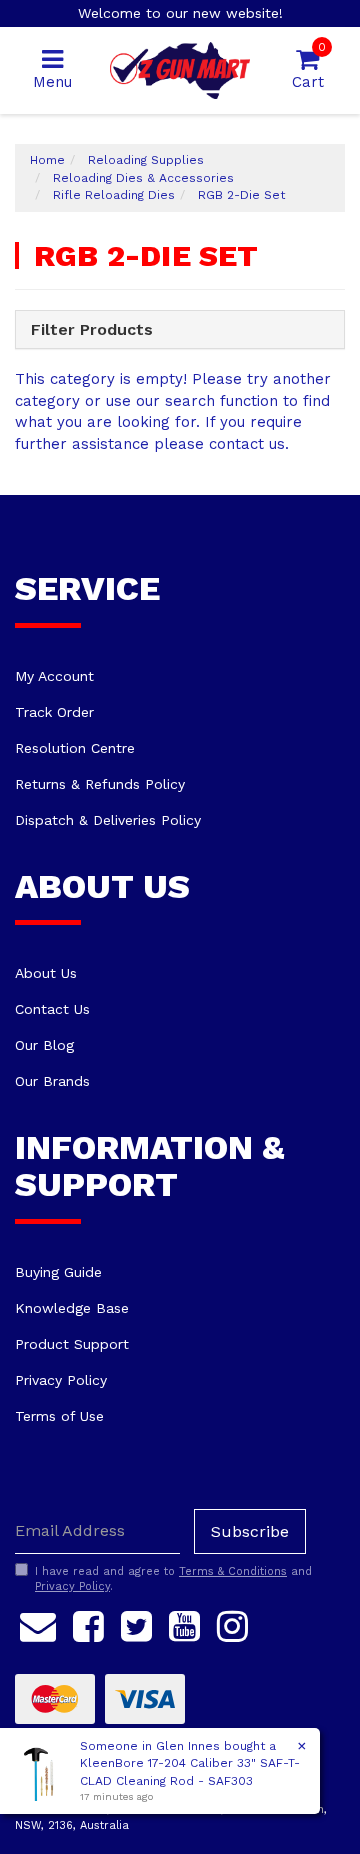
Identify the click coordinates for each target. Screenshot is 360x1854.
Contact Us (52, 1009)
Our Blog (44, 1045)
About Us (46, 973)
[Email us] (38, 1623)
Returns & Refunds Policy (100, 784)
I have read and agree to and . (173, 1579)
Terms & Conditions (233, 1571)
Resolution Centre (75, 748)
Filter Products (92, 330)
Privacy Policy (61, 1380)
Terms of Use (59, 1416)
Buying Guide (58, 1272)
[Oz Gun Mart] (180, 69)
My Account (54, 676)
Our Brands (52, 1081)
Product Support (72, 1344)
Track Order (54, 712)
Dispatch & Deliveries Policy (108, 820)
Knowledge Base (72, 1308)
